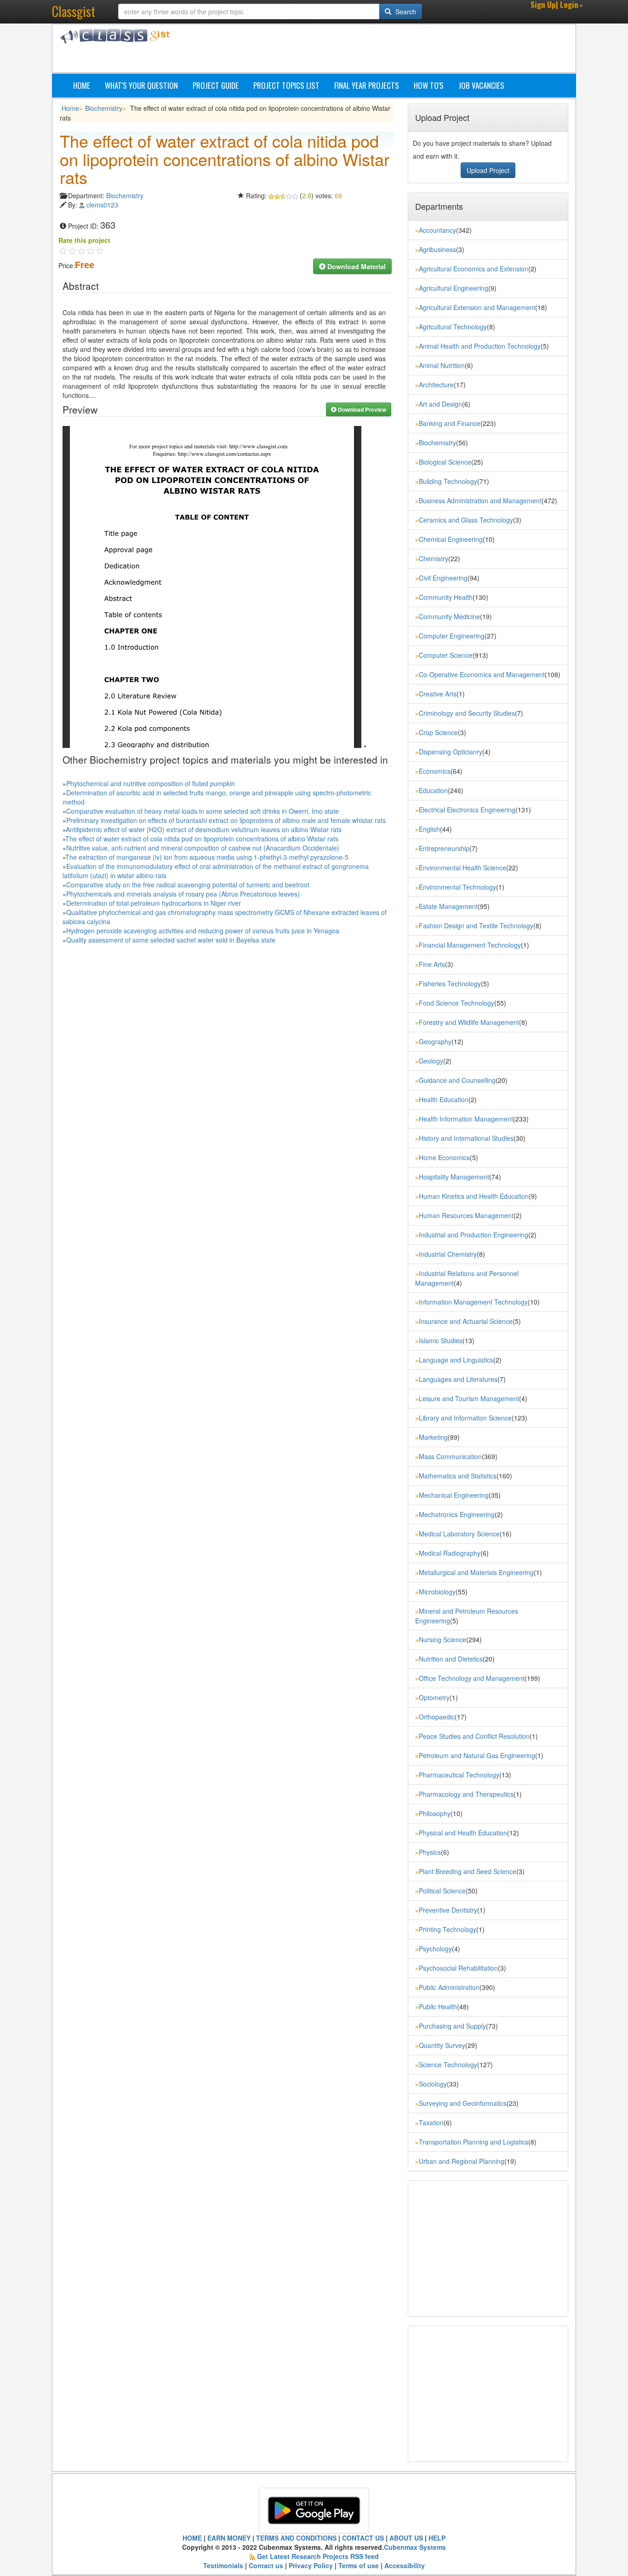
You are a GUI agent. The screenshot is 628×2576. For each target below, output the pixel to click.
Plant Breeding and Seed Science (468, 1871)
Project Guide (216, 85)
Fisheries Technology (450, 983)
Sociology (433, 2084)
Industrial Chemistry (448, 1254)
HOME (192, 2538)
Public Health (438, 2007)
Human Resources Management (466, 1215)
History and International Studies (466, 1138)
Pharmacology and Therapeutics (466, 1794)
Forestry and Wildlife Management (469, 1022)
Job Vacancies (481, 85)
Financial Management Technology (470, 945)
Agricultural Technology (453, 327)
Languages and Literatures (458, 1379)
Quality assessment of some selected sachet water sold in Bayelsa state (171, 940)
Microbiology (437, 1592)
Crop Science (438, 732)
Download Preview (361, 409)
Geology (431, 1061)
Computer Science (446, 655)
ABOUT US (406, 2538)
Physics (430, 1852)
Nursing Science (442, 1639)
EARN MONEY (229, 2538)
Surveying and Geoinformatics (463, 2103)
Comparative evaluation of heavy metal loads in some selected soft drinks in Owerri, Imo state (203, 811)
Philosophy (435, 1813)
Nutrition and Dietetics (451, 1659)
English (429, 829)
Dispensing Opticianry (451, 752)
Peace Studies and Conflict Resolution (474, 1736)
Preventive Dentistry (448, 1910)
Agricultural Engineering (454, 288)
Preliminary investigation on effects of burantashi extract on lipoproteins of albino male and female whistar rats (226, 820)
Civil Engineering (443, 578)
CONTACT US (363, 2538)
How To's (429, 85)
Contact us (266, 2565)
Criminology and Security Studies (467, 713)
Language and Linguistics (456, 1360)
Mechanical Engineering (454, 1495)
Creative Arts (438, 694)
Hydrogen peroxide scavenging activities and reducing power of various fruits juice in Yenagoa (203, 931)
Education (433, 790)
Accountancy (437, 230)
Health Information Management (466, 1119)
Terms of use (359, 2565)
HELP (437, 2538)
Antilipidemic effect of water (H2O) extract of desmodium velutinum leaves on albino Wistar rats (204, 829)
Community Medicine (449, 616)
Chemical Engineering (451, 539)
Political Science (442, 1891)
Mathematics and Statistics (458, 1476)
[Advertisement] (358, 50)
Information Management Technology (473, 1302)
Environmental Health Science (462, 868)
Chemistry (434, 558)
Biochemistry (104, 108)
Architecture (436, 385)
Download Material (356, 266)
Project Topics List (286, 85)
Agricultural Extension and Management (477, 307)
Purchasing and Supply (452, 2026)
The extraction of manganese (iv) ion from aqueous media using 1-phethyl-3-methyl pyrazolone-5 (207, 857)
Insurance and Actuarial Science (466, 1321)
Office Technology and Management (472, 1678)
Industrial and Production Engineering (474, 1235)
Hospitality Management (454, 1177)
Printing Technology (448, 1929)
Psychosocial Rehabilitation (458, 1968)
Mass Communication (450, 1456)
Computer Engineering (452, 636)
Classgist (74, 11)
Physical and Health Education (463, 1833)
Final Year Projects (367, 85)
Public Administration (449, 1987)
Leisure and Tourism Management (469, 1398)
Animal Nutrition (442, 365)
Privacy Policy (311, 2565)
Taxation (431, 2122)
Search (405, 11)
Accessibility (405, 2565)
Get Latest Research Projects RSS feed (318, 2556)
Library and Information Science (465, 1418)
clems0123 (102, 205)
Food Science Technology (457, 1003)
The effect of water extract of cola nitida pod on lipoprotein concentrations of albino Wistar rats (202, 839)
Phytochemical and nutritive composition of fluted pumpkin (151, 783)
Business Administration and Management (480, 500)
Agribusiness (437, 249)
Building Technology (448, 481)
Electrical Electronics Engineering (467, 810)
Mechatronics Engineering (457, 1514)
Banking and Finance (450, 423)
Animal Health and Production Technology (480, 346)
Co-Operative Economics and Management (482, 674)
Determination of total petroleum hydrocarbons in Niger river (154, 903)
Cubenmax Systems (415, 2547)
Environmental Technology (457, 887)
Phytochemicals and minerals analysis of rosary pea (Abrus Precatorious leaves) (183, 894)
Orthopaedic (437, 1717)
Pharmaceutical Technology (459, 1775)
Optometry (434, 1697)
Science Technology (448, 2064)
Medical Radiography (450, 1553)
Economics (435, 771)
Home (82, 85)
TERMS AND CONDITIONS (296, 2538)
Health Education (444, 1099)
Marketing (433, 1437)
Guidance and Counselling (457, 1080)
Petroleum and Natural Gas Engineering (477, 1755)
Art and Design (440, 404)
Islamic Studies (441, 1340)
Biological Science (445, 462)
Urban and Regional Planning (462, 2161)
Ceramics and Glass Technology (466, 520)
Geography (435, 1041)
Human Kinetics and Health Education (474, 1196)
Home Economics (444, 1157)
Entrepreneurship (444, 848)
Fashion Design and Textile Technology (476, 926)
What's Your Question (141, 85)
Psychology (435, 1949)
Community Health (446, 597)
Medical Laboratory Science (459, 1534)
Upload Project (488, 170)
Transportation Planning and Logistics (474, 2142)
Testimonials (223, 2565)
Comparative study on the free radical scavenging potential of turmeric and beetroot (188, 885)
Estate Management (448, 906)
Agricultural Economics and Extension (474, 269)
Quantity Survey (442, 2045)
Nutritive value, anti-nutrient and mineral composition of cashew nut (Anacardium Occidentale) (203, 848)
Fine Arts (432, 964)
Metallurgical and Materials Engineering (476, 1572)
